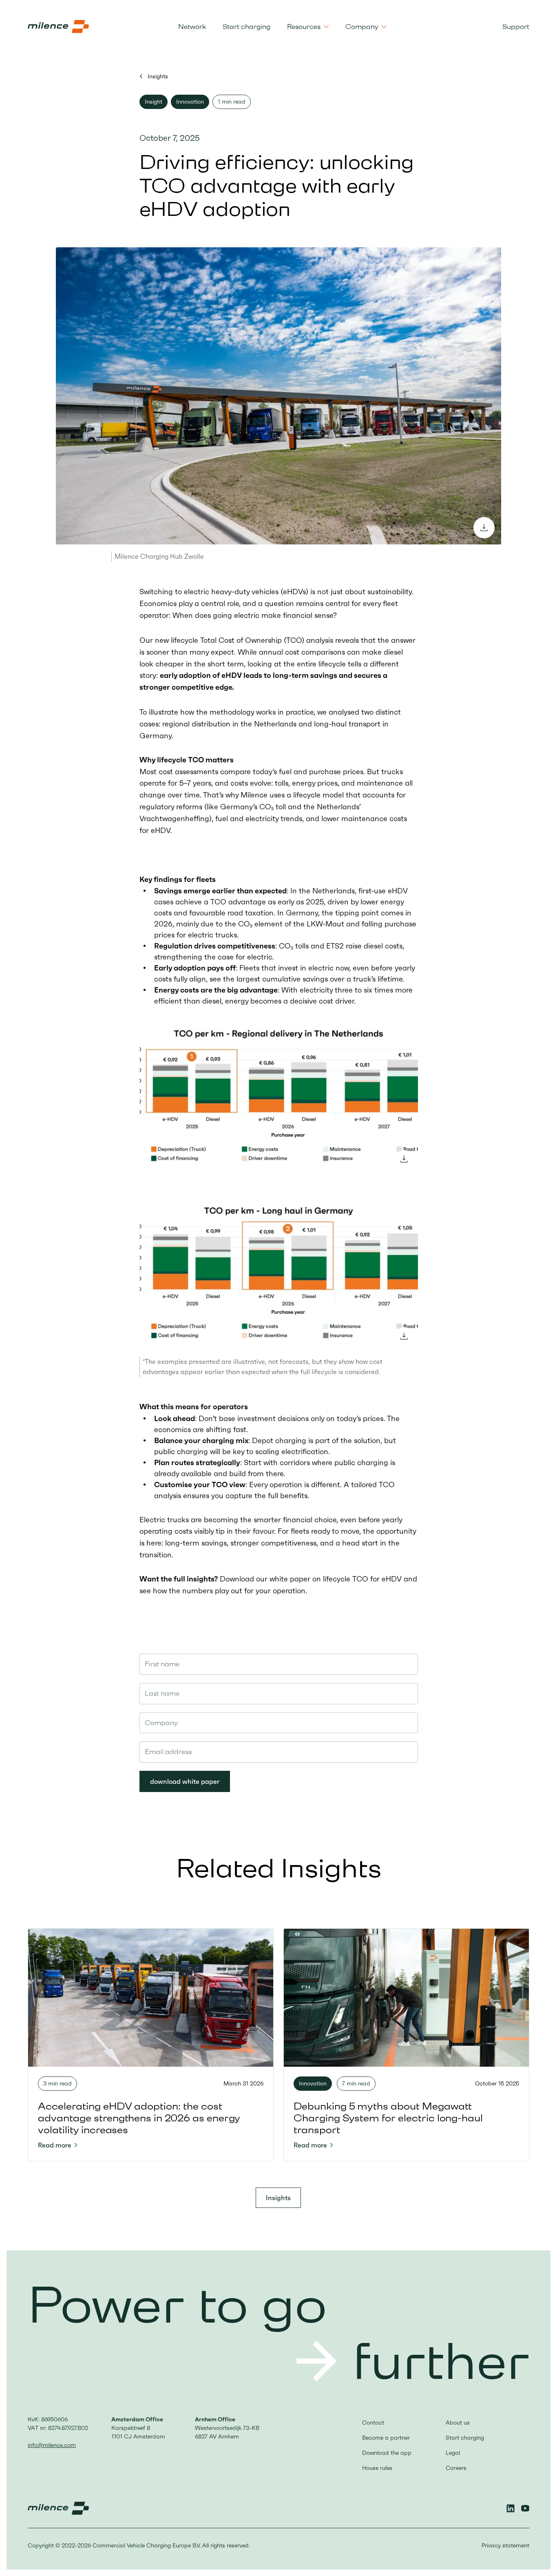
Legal (453, 2453)
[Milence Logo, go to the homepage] (58, 27)
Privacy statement (505, 2545)
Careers (456, 2468)
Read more (55, 2145)
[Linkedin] (511, 2508)
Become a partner (386, 2438)
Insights (157, 76)
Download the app (387, 2453)
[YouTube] (525, 2508)
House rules (377, 2468)
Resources (304, 27)
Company (362, 27)
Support (516, 27)
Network (192, 27)
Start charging (246, 27)
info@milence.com (52, 2445)
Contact (373, 2423)
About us (458, 2423)
